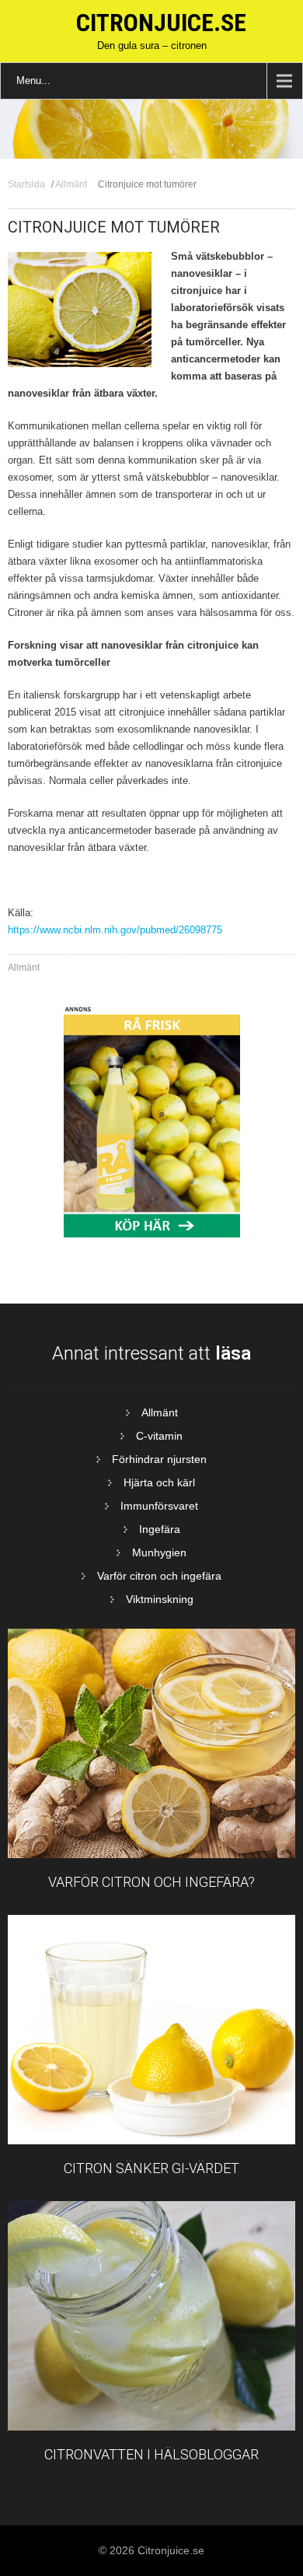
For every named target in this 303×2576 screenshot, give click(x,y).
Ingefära (160, 1529)
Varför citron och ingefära (159, 1576)
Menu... (33, 80)
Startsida (26, 184)
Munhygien (159, 1552)
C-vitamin (159, 1436)
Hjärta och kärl (159, 1482)
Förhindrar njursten (159, 1459)
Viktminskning (160, 1599)
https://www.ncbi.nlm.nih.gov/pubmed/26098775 (115, 930)
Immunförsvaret (159, 1506)
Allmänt (71, 184)
